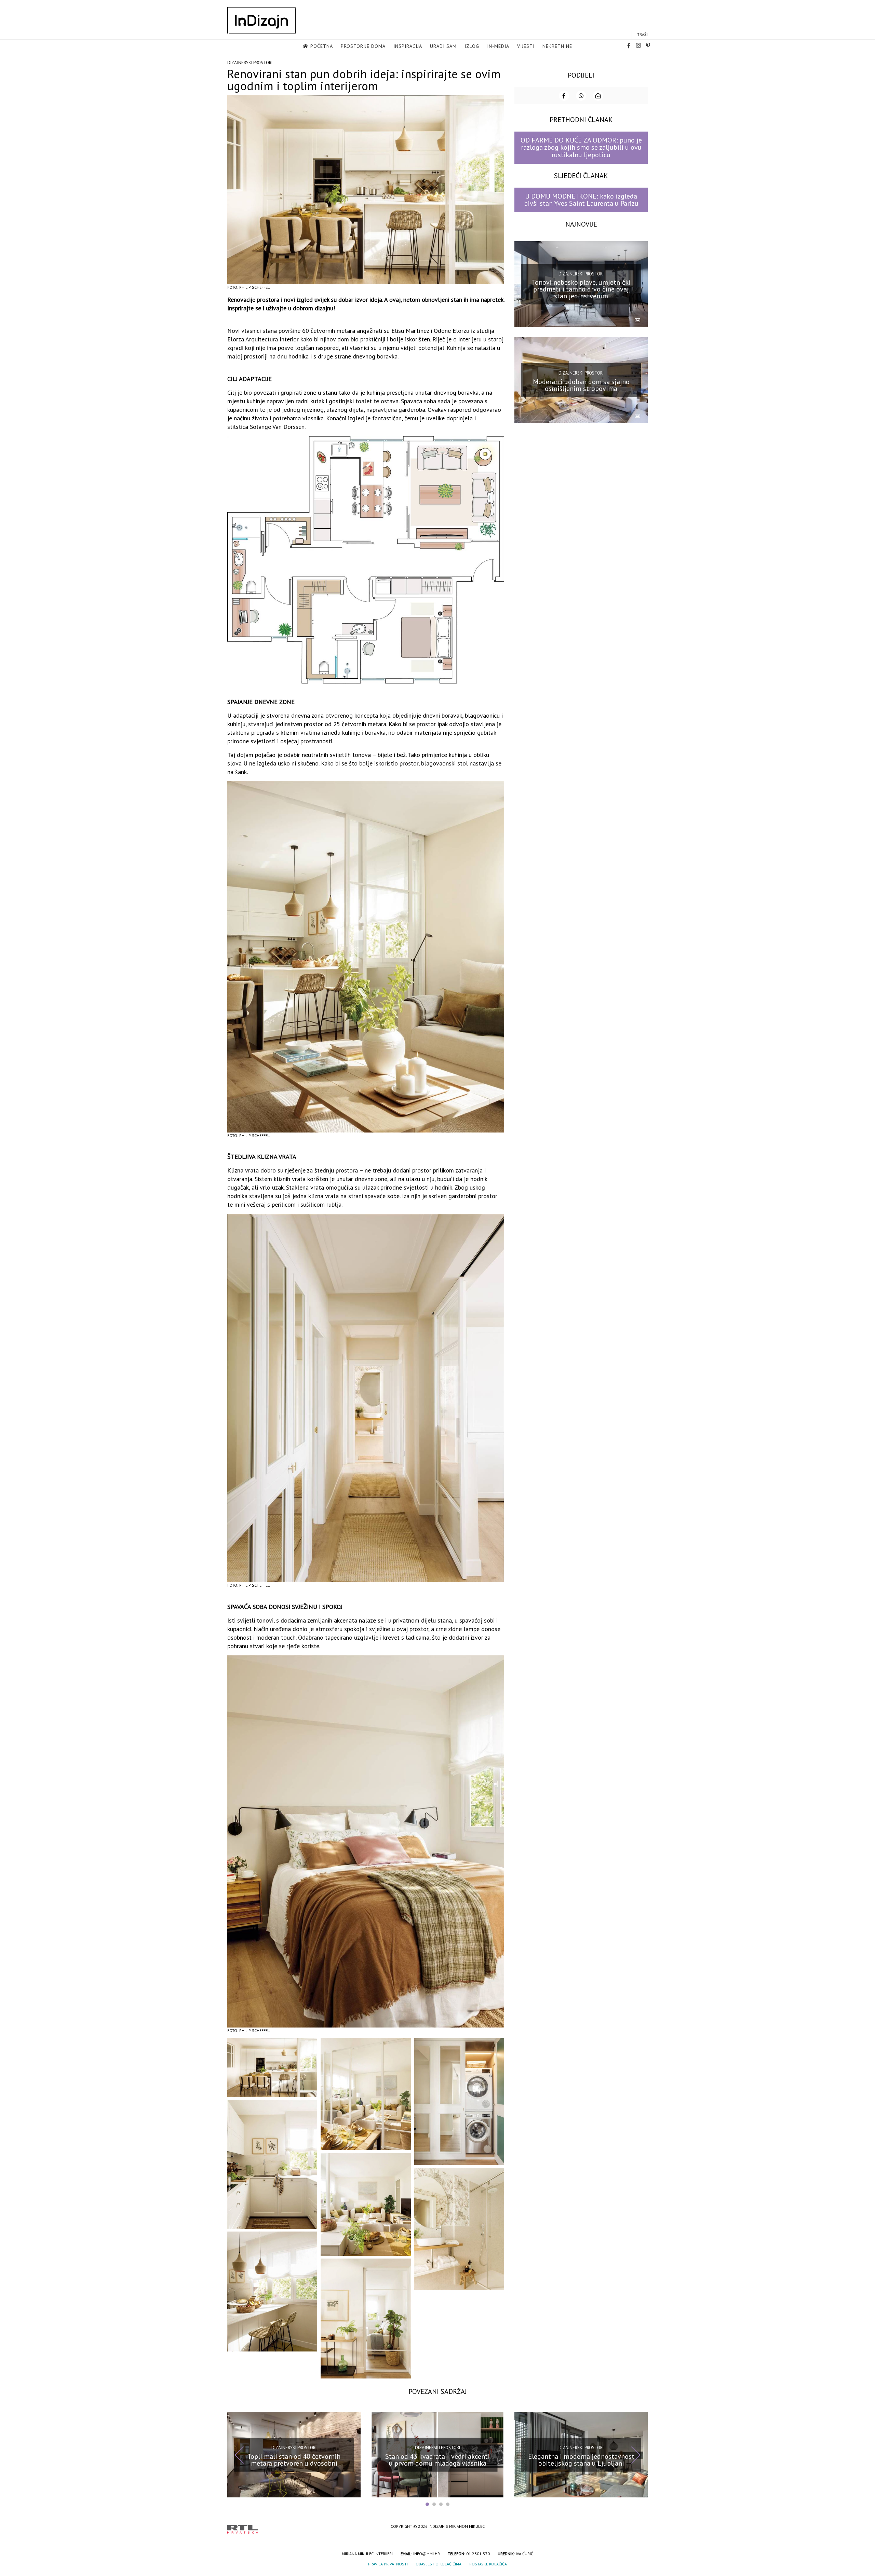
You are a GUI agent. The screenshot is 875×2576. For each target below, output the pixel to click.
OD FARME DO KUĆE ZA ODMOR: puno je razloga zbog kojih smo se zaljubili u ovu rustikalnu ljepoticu (581, 147)
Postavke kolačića (488, 2564)
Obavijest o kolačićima (439, 2564)
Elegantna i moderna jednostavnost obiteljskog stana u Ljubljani (581, 2459)
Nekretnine (557, 46)
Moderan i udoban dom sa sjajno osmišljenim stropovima (581, 385)
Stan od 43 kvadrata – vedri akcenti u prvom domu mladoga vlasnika (437, 2459)
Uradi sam (443, 46)
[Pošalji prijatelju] (598, 96)
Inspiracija (408, 46)
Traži (642, 34)
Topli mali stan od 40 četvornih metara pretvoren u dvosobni (294, 2459)
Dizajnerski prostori (250, 63)
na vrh (641, 2527)
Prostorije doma (363, 46)
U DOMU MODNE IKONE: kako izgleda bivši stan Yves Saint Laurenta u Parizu (581, 200)
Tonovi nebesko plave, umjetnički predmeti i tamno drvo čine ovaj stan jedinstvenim (581, 289)
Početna (322, 46)
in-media (498, 46)
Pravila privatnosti (388, 2564)
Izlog (472, 46)
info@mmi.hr (427, 2554)
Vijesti (526, 46)
